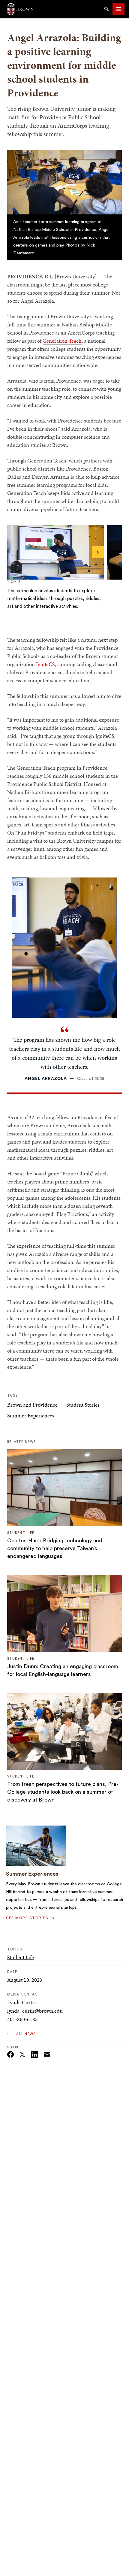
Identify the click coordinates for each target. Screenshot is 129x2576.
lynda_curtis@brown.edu (35, 2011)
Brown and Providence (32, 1405)
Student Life (21, 1957)
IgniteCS (45, 664)
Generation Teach (62, 341)
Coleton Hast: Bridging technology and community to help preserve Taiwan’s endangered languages (55, 1548)
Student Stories (83, 1405)
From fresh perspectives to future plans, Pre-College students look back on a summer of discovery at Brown (63, 1792)
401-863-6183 (22, 2019)
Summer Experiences (31, 1415)
